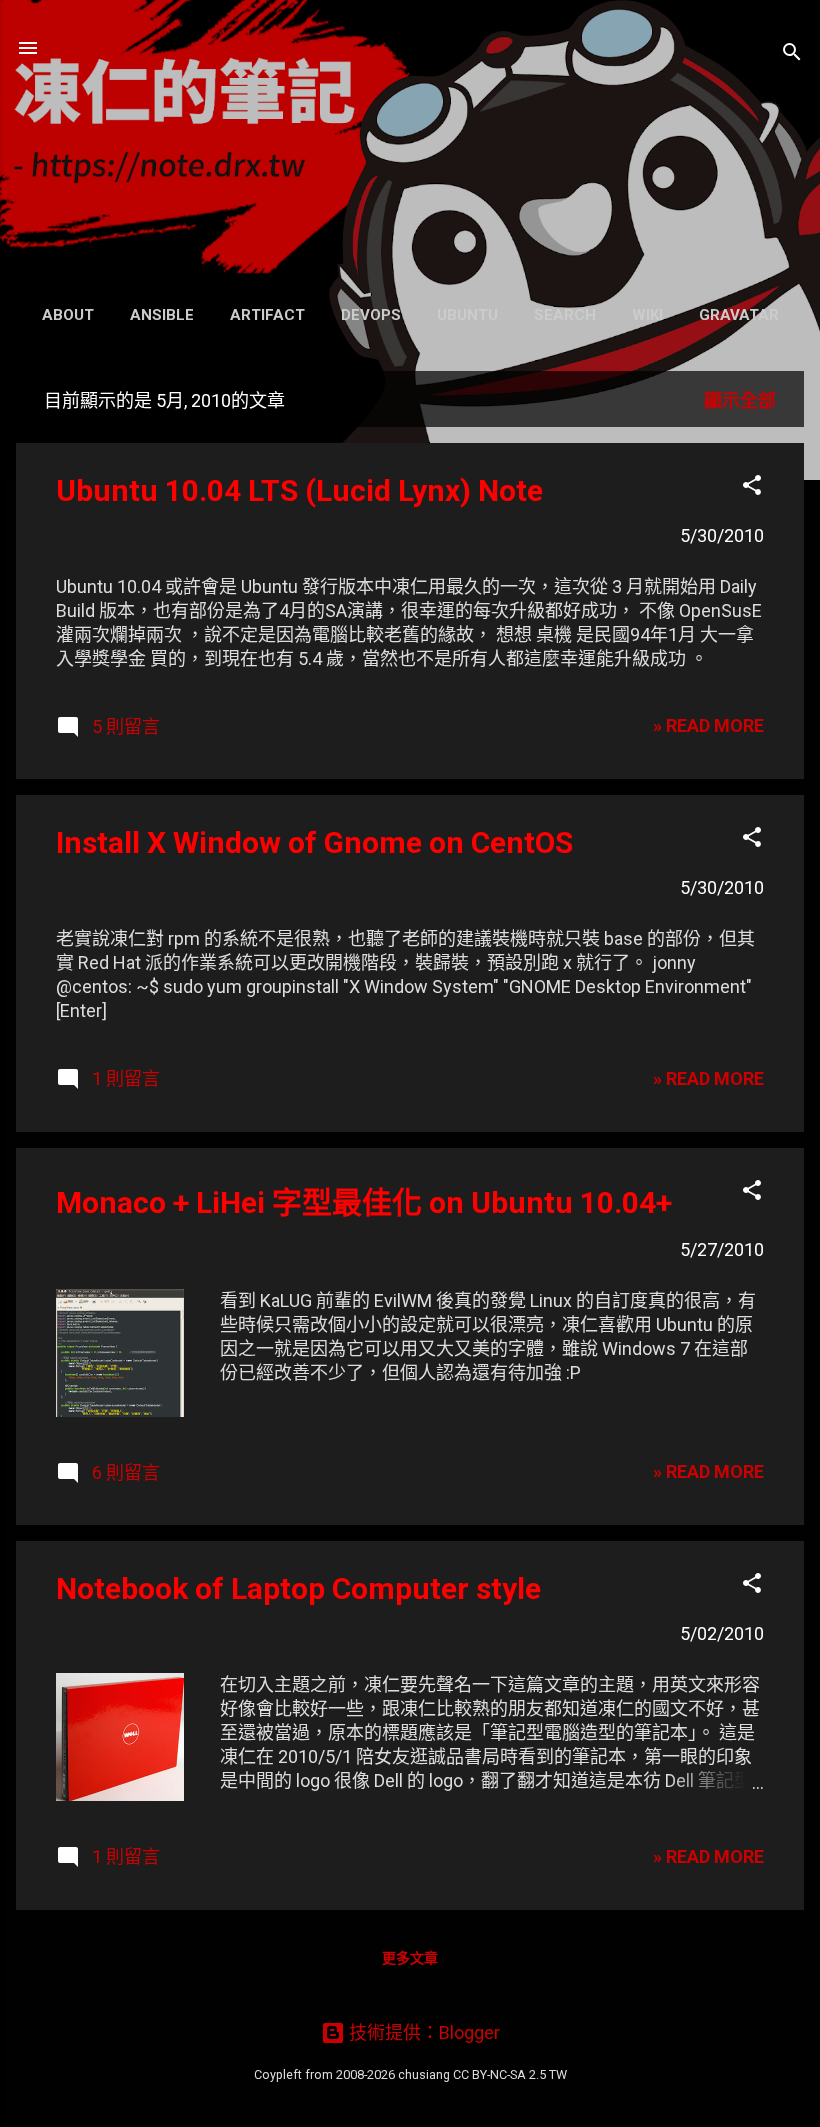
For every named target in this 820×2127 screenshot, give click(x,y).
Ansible (162, 315)
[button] (752, 488)
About (68, 315)
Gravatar (739, 315)
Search (565, 315)
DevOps (371, 315)
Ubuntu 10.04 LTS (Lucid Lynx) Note (299, 490)
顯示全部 (740, 400)
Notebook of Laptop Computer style (298, 1588)
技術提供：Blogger (422, 2032)
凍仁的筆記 (410, 146)
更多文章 (410, 1958)
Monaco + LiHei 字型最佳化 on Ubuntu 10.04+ (364, 1202)
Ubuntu (467, 315)
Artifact (267, 315)
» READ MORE (708, 725)
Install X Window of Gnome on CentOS (314, 842)
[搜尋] (792, 54)
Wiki (647, 315)
